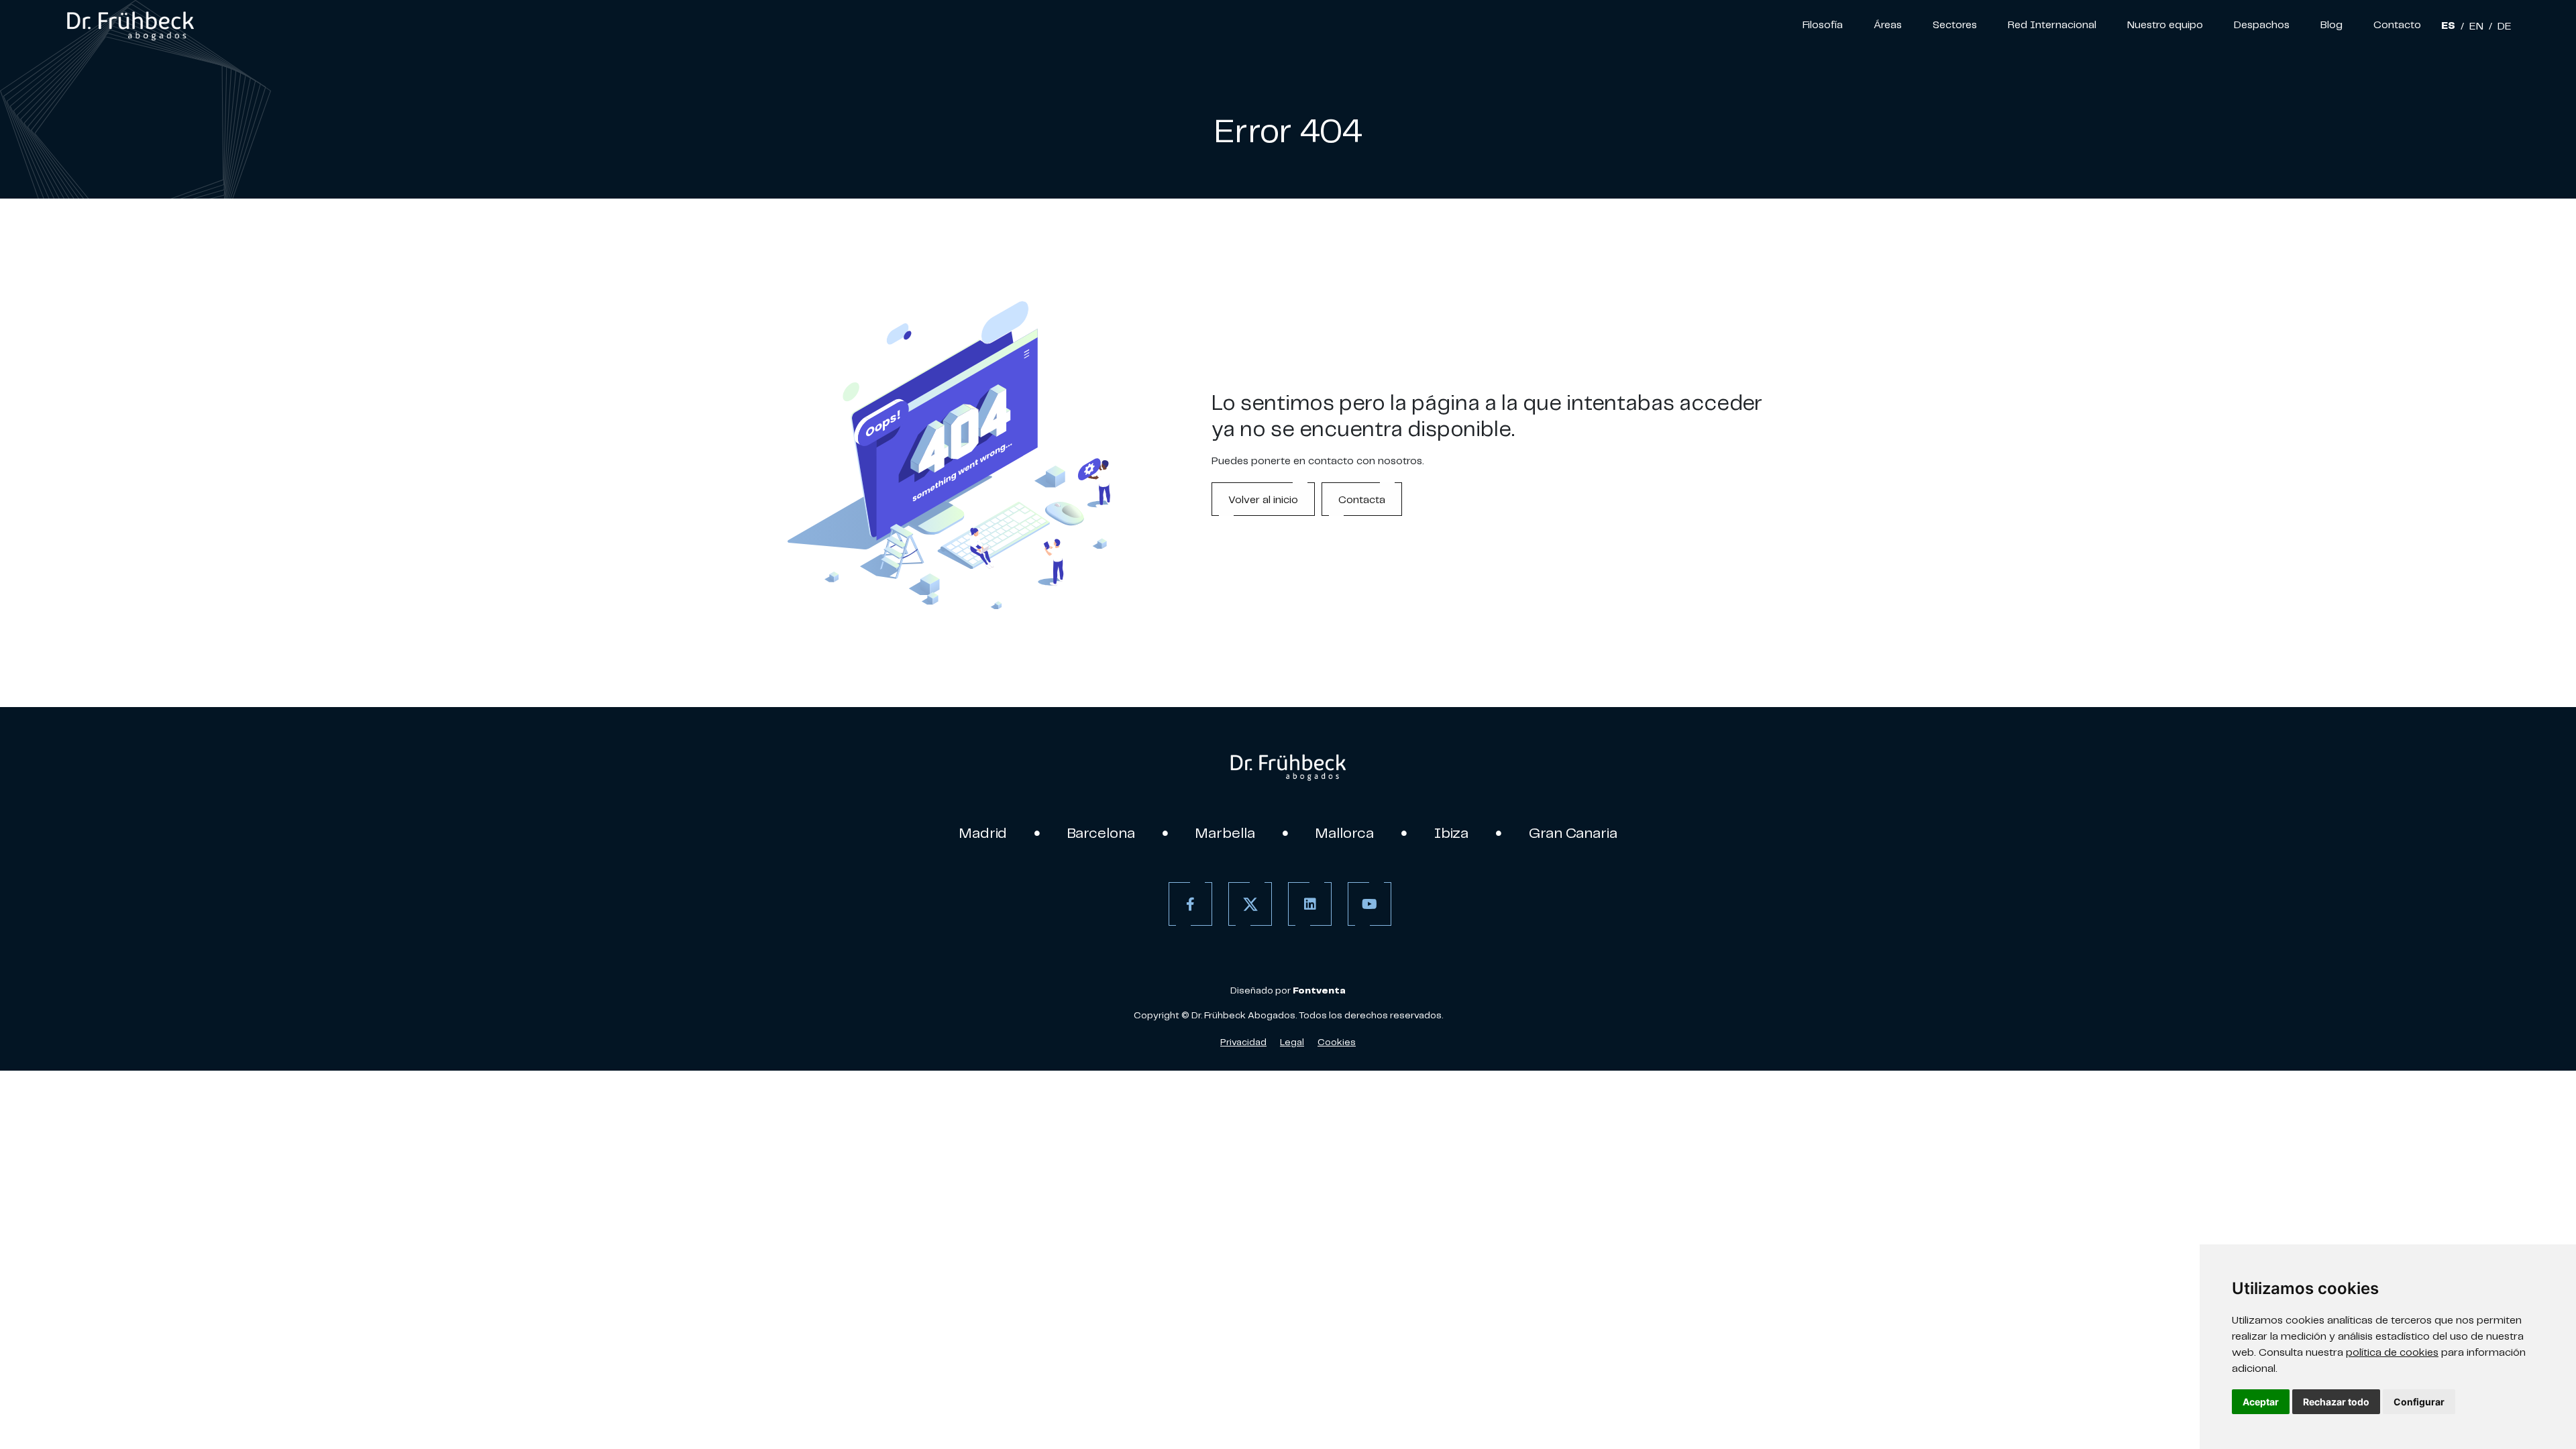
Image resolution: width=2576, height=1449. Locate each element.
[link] (130, 24)
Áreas (1888, 24)
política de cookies (2392, 1352)
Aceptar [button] (2261, 1402)
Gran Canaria (1573, 833)
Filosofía (1823, 24)
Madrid (983, 833)
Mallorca (1345, 833)
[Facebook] (1190, 904)
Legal (1292, 1042)
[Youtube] (1370, 904)
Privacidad (1243, 1042)
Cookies (1337, 1042)
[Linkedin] (1310, 904)
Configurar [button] (2419, 1402)
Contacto (2397, 24)
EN (2476, 25)
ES (2448, 25)
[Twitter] (1250, 904)
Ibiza (1451, 833)
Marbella (1225, 833)
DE (2505, 25)
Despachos (2262, 24)
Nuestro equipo (2165, 24)
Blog (2331, 24)
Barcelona (1101, 833)
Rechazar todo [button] (2336, 1402)
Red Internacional (2052, 24)
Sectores (1955, 24)
